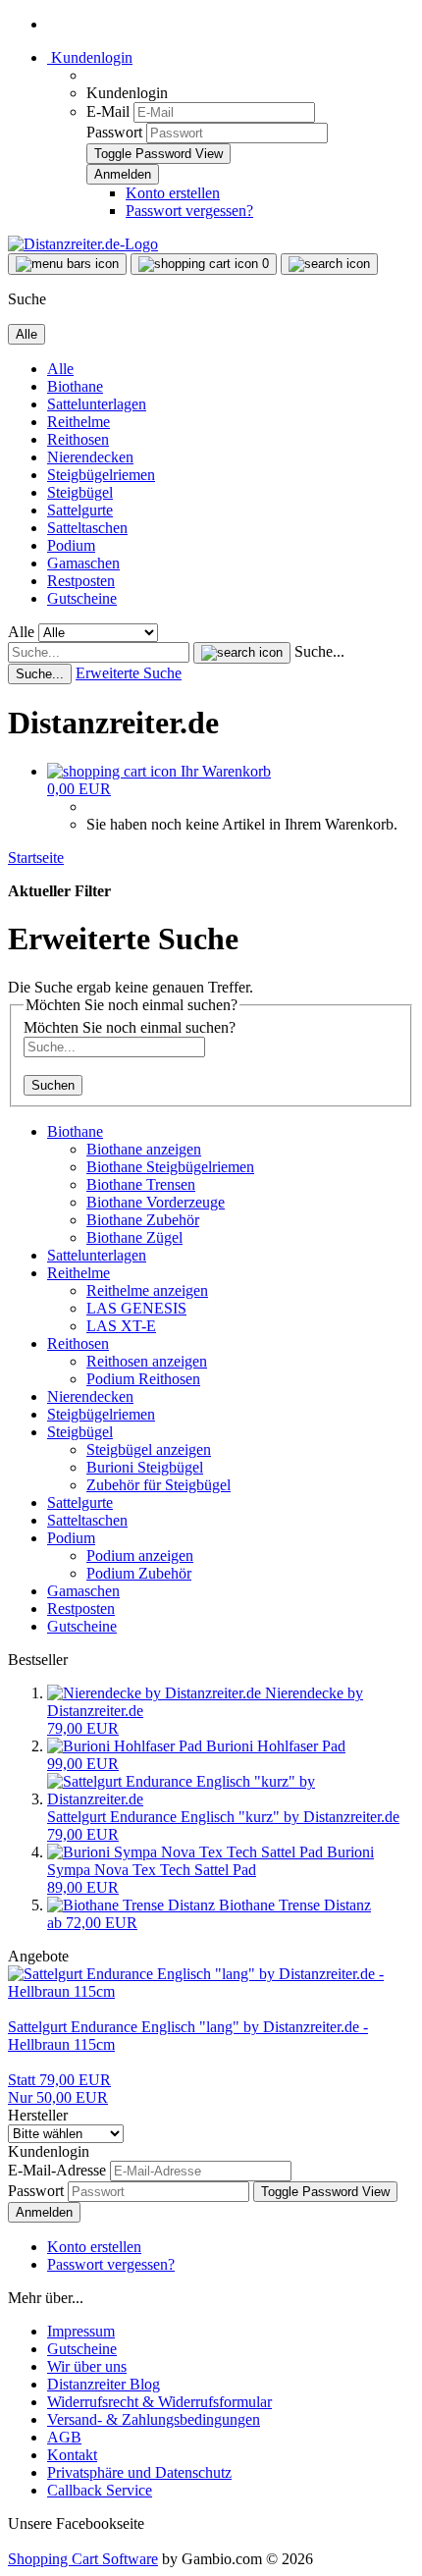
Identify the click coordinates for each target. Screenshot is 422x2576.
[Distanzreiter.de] (83, 244)
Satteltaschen (87, 528)
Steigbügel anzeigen (149, 1449)
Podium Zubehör (139, 1573)
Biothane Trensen (141, 1184)
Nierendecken (90, 457)
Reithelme (79, 422)
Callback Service (100, 2490)
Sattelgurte (80, 510)
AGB (64, 2437)
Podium (71, 545)
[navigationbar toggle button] (67, 264)
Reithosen (78, 439)
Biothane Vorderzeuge (156, 1202)
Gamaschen (83, 563)
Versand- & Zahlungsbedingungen (154, 2419)
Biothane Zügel (134, 1237)
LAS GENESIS (136, 1308)
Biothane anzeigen (144, 1149)
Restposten (81, 581)
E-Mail (108, 111)
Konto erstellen (173, 193)
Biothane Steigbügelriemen (170, 1167)
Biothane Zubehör (143, 1220)
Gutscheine (82, 598)
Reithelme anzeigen (147, 1290)
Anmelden (44, 2212)
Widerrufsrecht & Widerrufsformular (159, 2402)
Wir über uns (87, 2366)
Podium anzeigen (140, 1556)
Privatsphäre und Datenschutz (139, 2472)
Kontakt (72, 2455)
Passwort (114, 132)
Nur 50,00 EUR (59, 2089)
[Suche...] (242, 653)
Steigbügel (80, 492)
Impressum (81, 2331)
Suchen (53, 1085)
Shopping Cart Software (83, 2559)
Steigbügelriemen (101, 475)
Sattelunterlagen (97, 404)
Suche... (319, 651)
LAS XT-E (121, 1326)
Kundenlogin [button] (90, 57)
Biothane (75, 386)
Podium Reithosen (143, 1379)
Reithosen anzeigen (147, 1361)
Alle (60, 369)
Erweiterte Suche (129, 673)
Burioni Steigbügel (145, 1467)
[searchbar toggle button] (329, 264)
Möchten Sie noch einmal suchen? (130, 1027)
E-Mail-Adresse (57, 2170)
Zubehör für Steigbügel (158, 1485)
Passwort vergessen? (189, 211)
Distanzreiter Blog (104, 2384)
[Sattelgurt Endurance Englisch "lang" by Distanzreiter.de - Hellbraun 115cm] (211, 1991)
